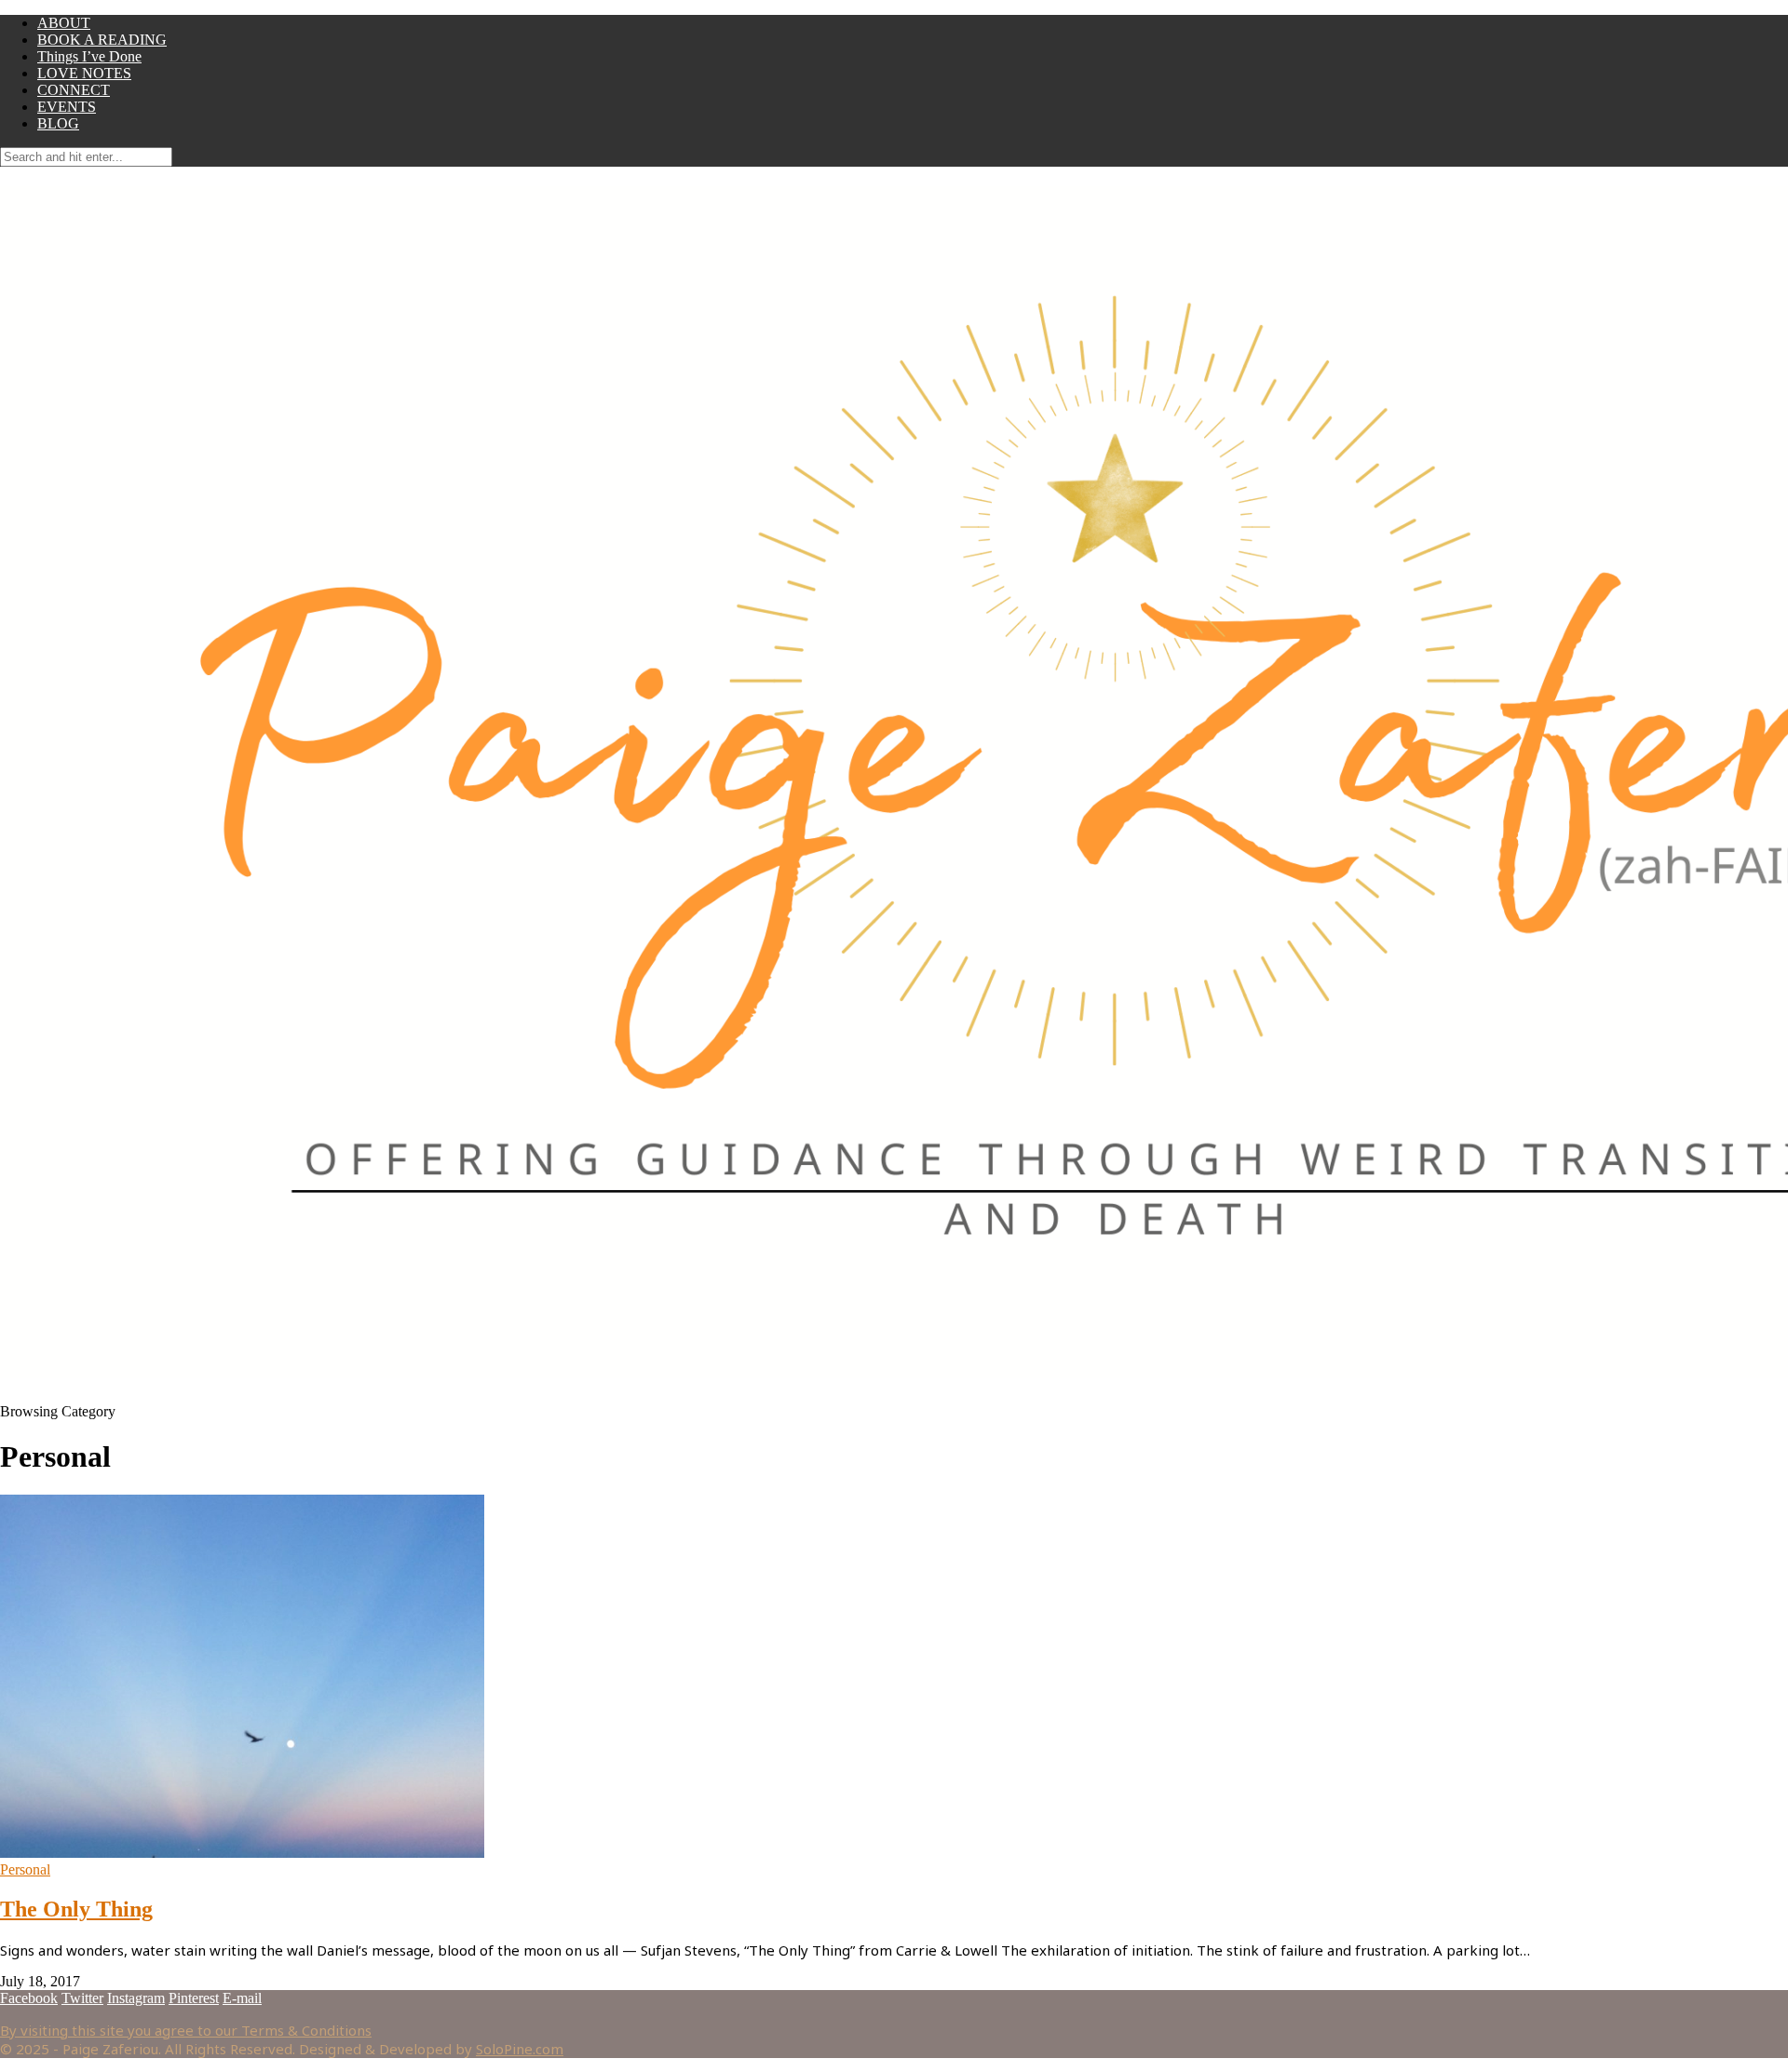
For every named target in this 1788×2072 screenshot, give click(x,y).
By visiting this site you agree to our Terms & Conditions (186, 2030)
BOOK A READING (102, 40)
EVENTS (67, 107)
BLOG (58, 123)
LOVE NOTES (84, 73)
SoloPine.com (520, 2049)
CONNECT (74, 90)
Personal (25, 1869)
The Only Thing (76, 1909)
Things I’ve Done (89, 56)
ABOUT (64, 23)
